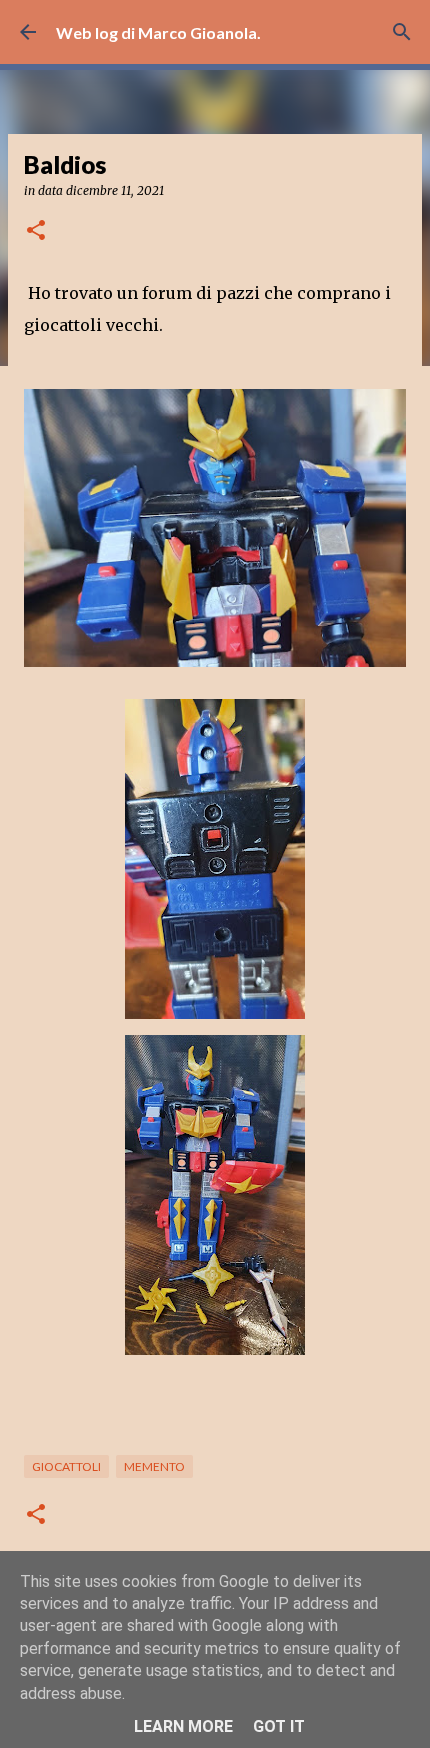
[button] (36, 231)
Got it (279, 1726)
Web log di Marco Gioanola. (158, 32)
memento (154, 1466)
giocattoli (66, 1466)
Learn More (183, 1726)
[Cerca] (402, 32)
